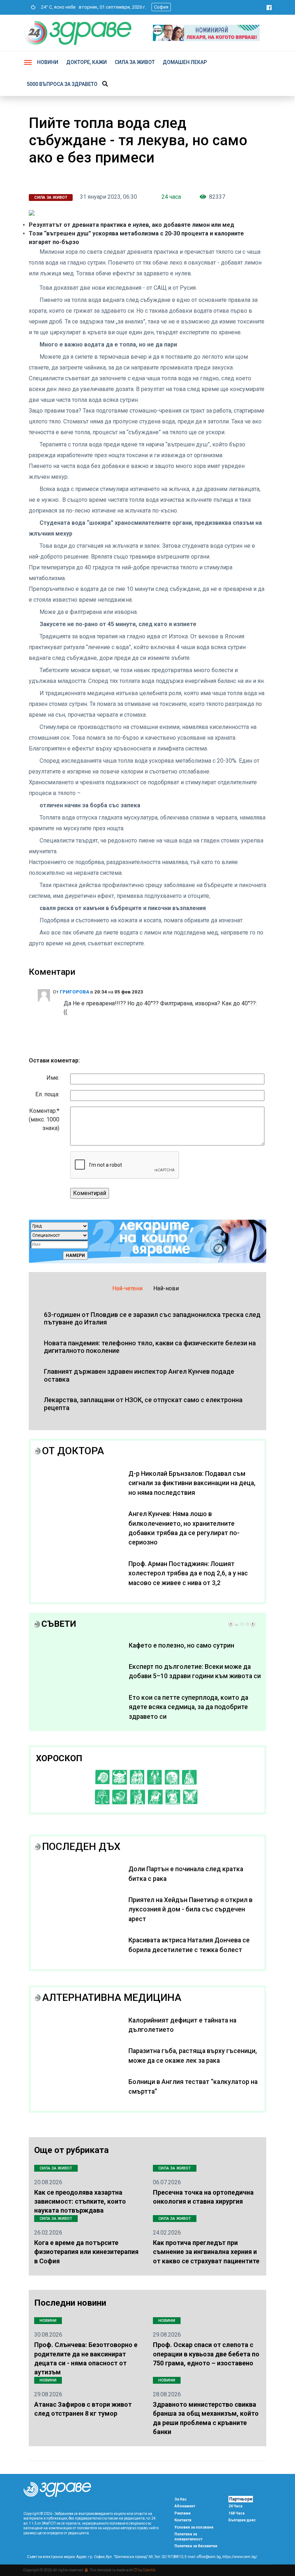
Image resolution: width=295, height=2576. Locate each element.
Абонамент (185, 2506)
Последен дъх (81, 1847)
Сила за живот (51, 198)
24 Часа (235, 2506)
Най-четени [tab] (127, 1288)
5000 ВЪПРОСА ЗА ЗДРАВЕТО (62, 84)
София (161, 7)
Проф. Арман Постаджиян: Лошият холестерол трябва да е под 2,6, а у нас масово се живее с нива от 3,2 (188, 1573)
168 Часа (237, 2513)
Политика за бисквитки (196, 2546)
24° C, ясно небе (57, 7)
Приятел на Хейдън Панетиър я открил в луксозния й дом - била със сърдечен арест (190, 1909)
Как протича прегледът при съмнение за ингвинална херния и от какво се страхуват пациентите (206, 2252)
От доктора (73, 1451)
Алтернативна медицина (112, 1998)
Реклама (183, 2513)
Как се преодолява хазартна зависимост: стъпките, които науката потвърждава (80, 2201)
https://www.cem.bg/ (240, 2557)
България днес (242, 2520)
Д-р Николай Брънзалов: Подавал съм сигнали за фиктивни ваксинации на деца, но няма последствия (192, 1483)
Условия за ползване (194, 2527)
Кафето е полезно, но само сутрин (181, 1645)
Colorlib (149, 2570)
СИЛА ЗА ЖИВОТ (135, 62)
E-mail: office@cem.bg (203, 2557)
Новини (48, 62)
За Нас (181, 2499)
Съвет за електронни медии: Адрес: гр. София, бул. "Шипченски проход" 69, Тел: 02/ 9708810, (105, 2557)
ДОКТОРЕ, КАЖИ (87, 62)
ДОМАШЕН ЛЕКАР (185, 62)
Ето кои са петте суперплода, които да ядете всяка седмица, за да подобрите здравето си (189, 1707)
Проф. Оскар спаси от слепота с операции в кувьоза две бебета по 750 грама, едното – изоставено (206, 2354)
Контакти (183, 2520)
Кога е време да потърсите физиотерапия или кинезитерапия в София (86, 2252)
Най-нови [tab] (166, 1288)
